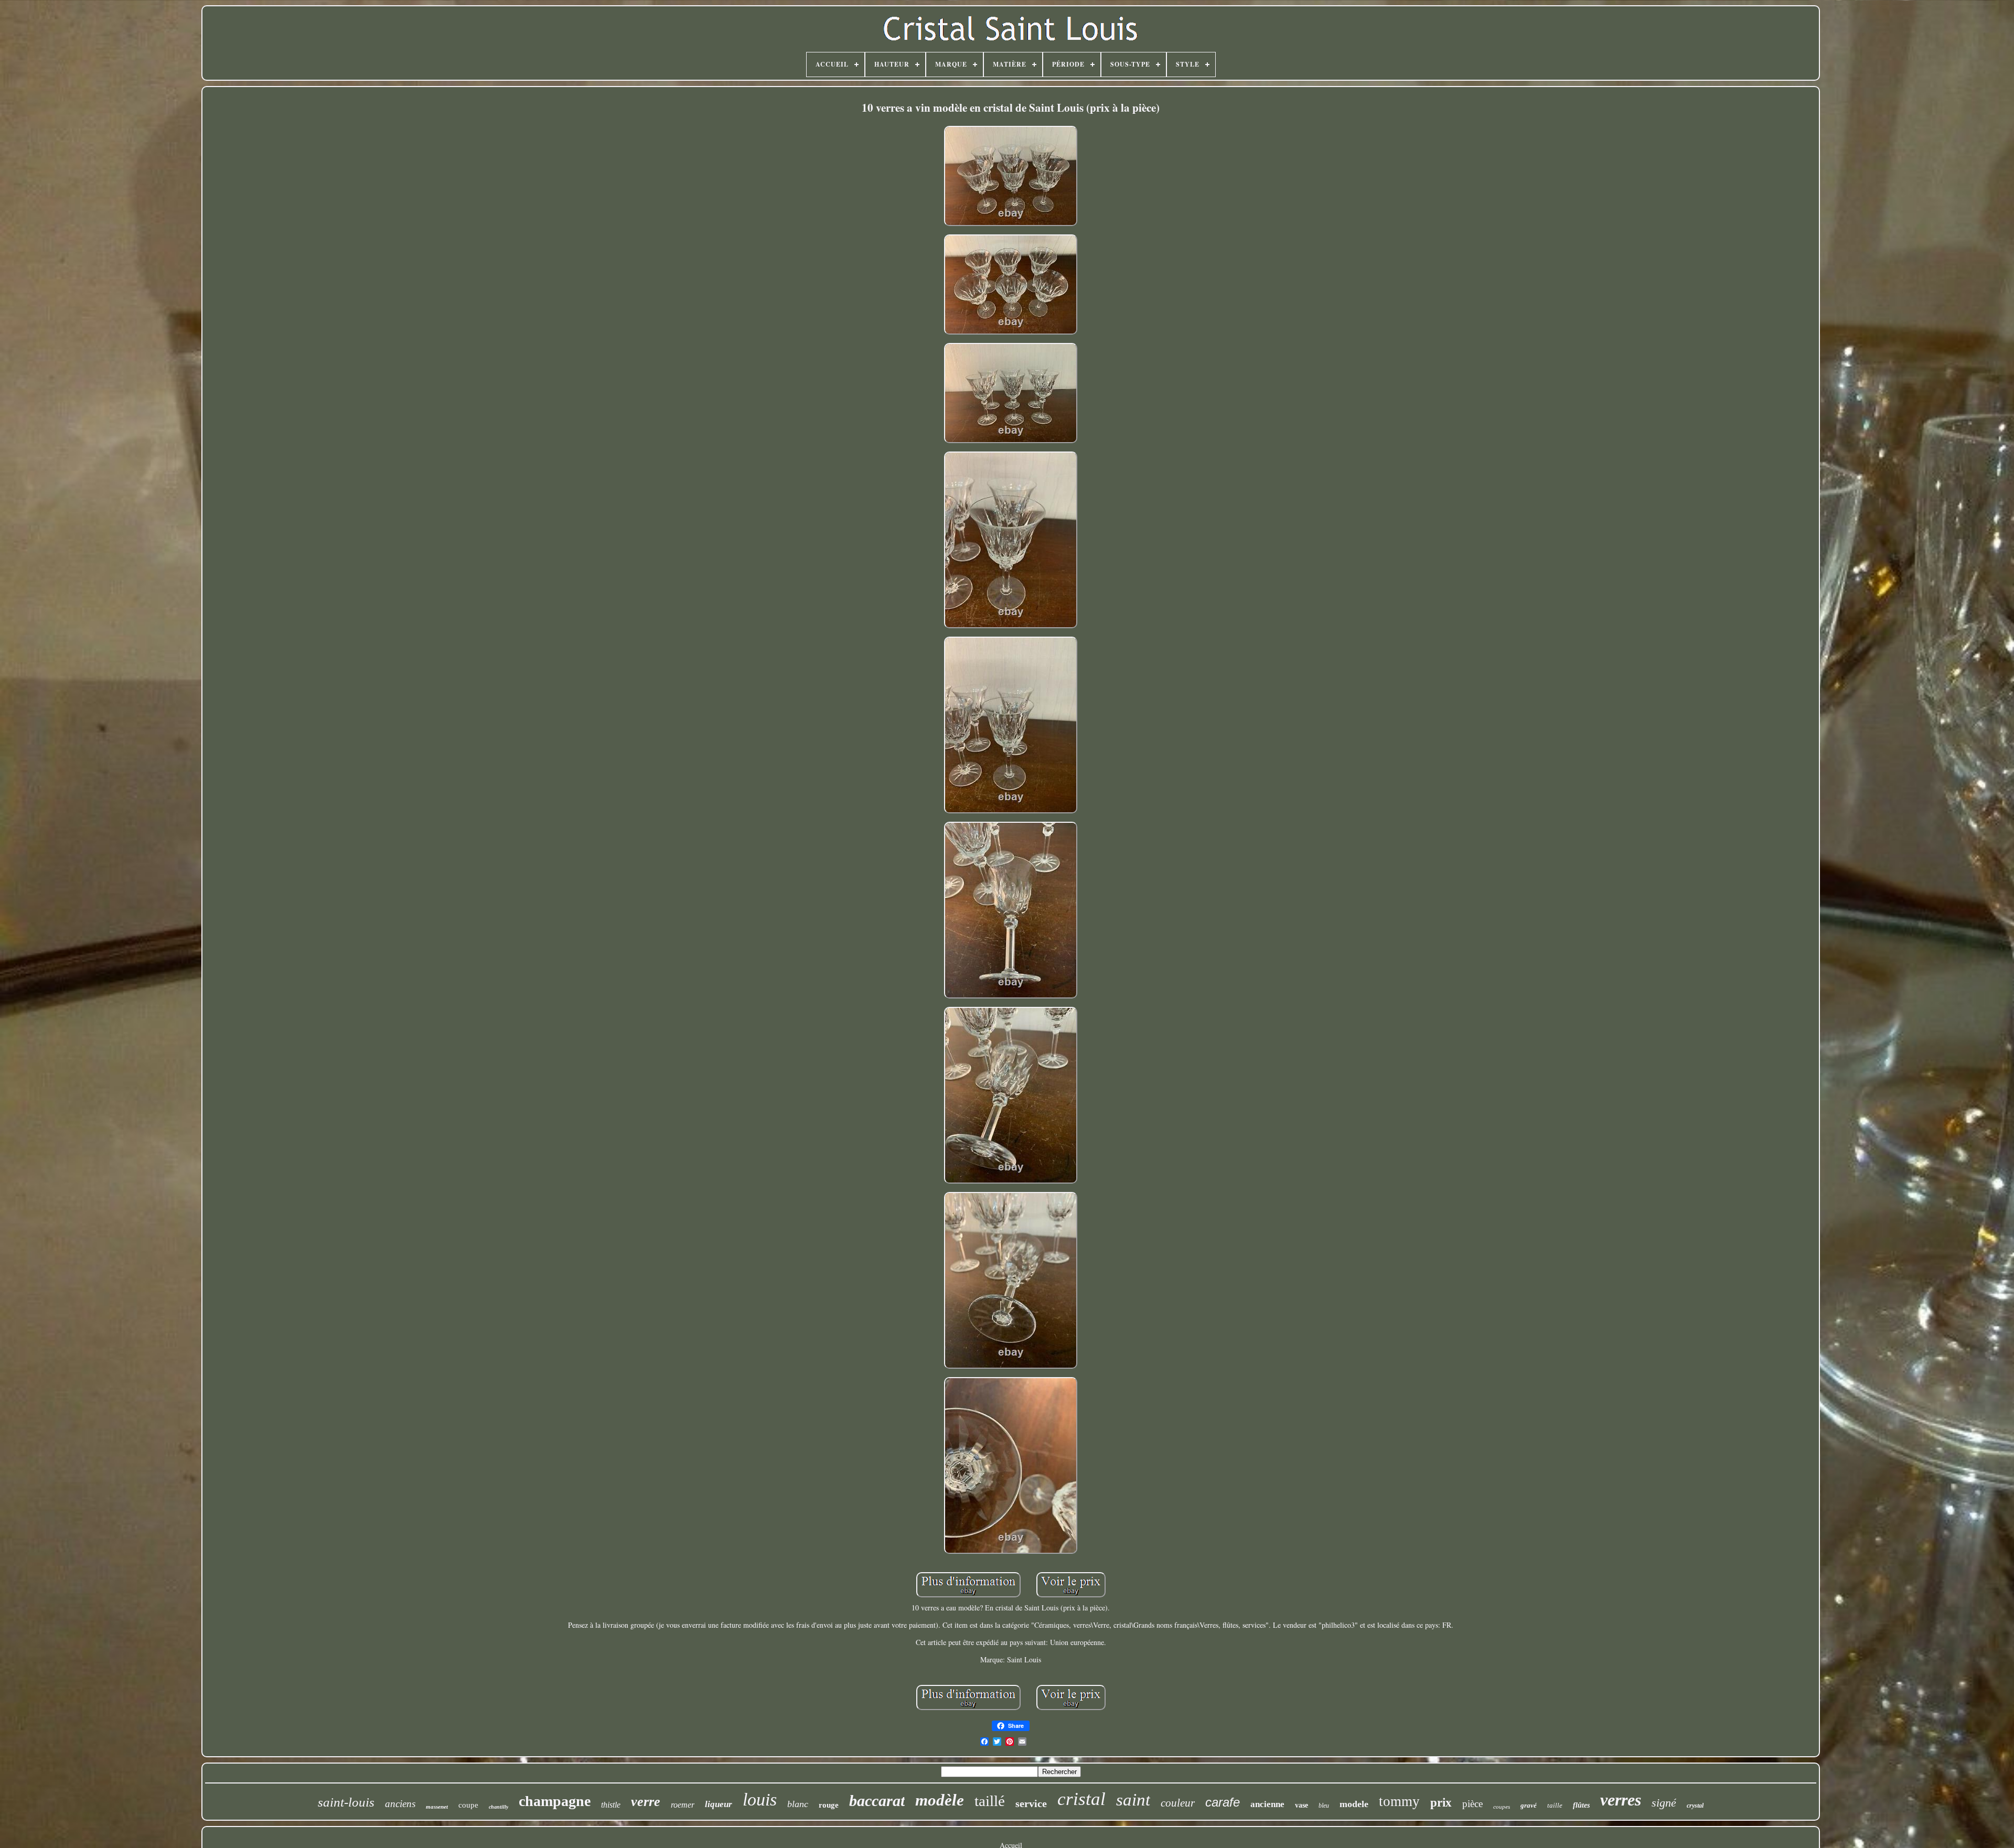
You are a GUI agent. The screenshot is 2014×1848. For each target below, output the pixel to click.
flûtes (1581, 1805)
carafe (1223, 1802)
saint (1133, 1800)
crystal (1695, 1806)
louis (760, 1799)
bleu (1324, 1806)
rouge (829, 1805)
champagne (555, 1801)
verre (646, 1802)
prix (1441, 1803)
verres (1621, 1800)
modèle (940, 1800)
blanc (798, 1804)
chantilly (499, 1807)
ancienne (1267, 1804)
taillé (990, 1801)
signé (1664, 1803)
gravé (1529, 1805)
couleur (1178, 1803)
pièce (1472, 1804)
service (1031, 1803)
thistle (611, 1805)
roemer (683, 1805)
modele (1354, 1804)
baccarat (877, 1801)
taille (1555, 1805)
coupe (468, 1805)
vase (1301, 1805)
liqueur (719, 1804)
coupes (1502, 1807)
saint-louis (346, 1802)
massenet (437, 1807)
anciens (400, 1804)
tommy (1399, 1801)
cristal (1081, 1799)
